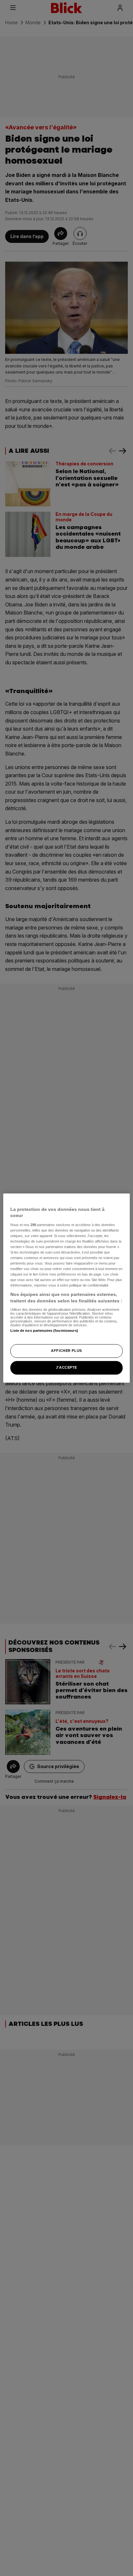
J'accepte (66, 1367)
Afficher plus (66, 1351)
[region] (66, 1288)
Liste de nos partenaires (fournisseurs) (44, 1331)
